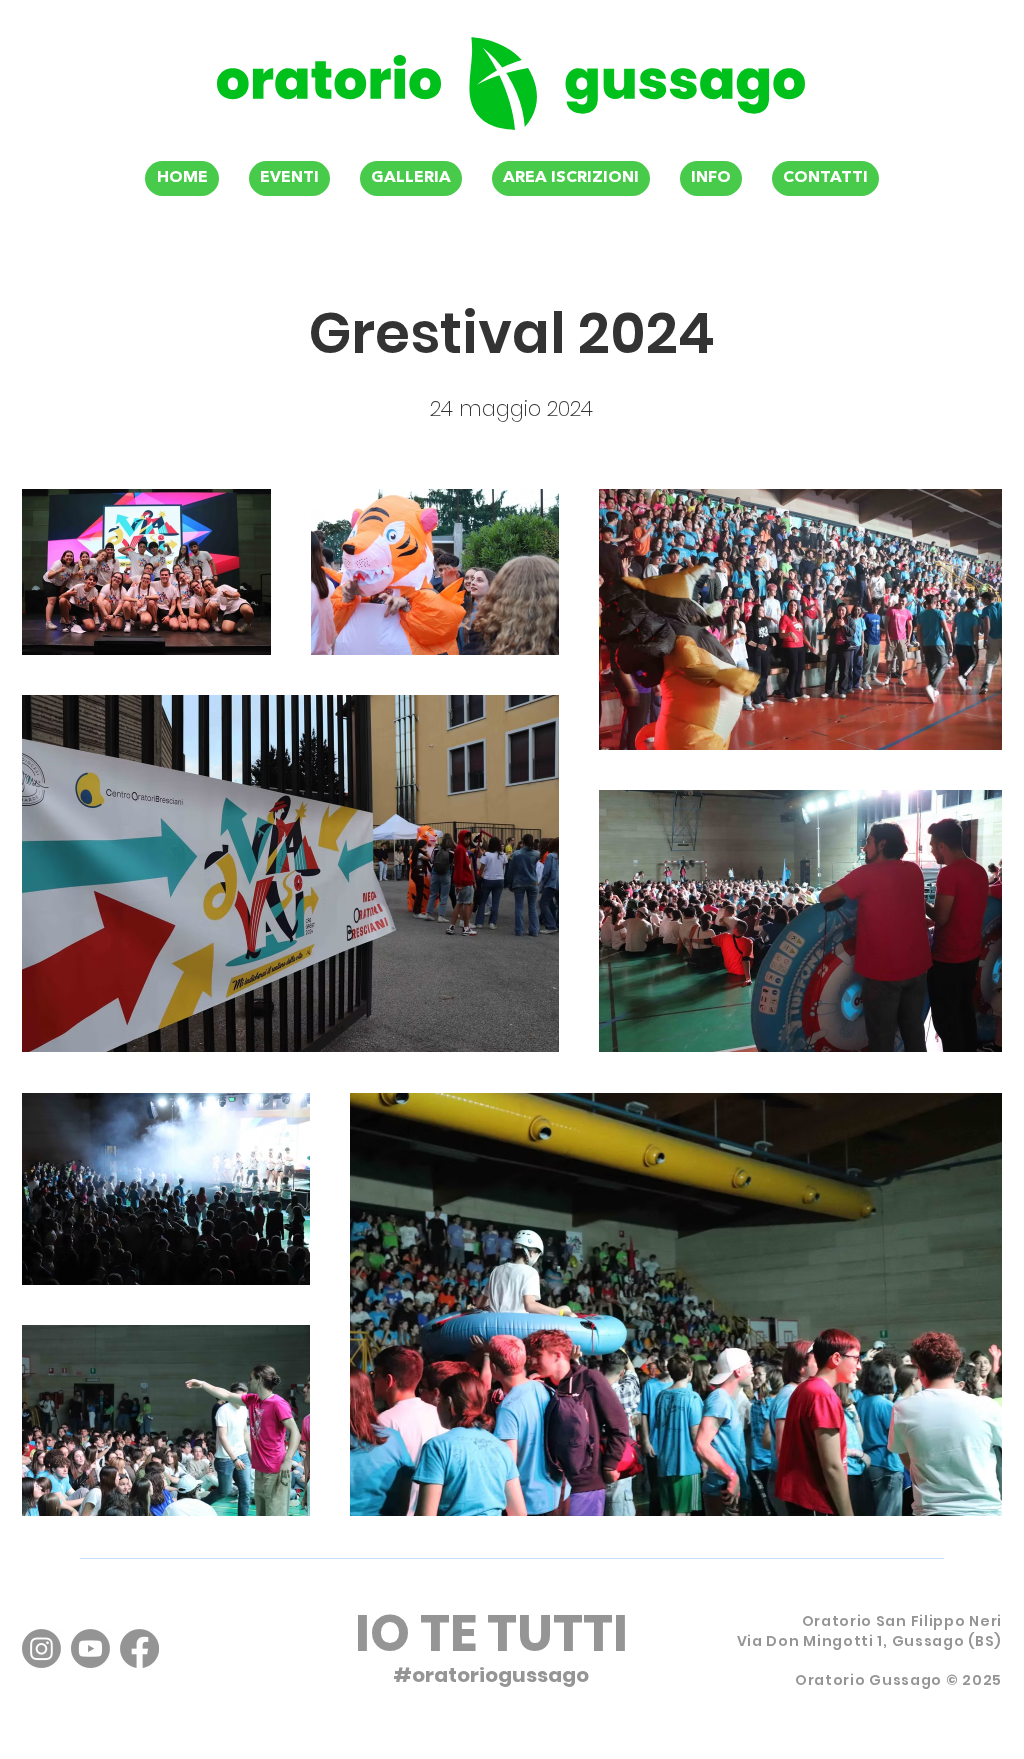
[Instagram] (41, 1648)
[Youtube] (90, 1648)
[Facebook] (139, 1648)
